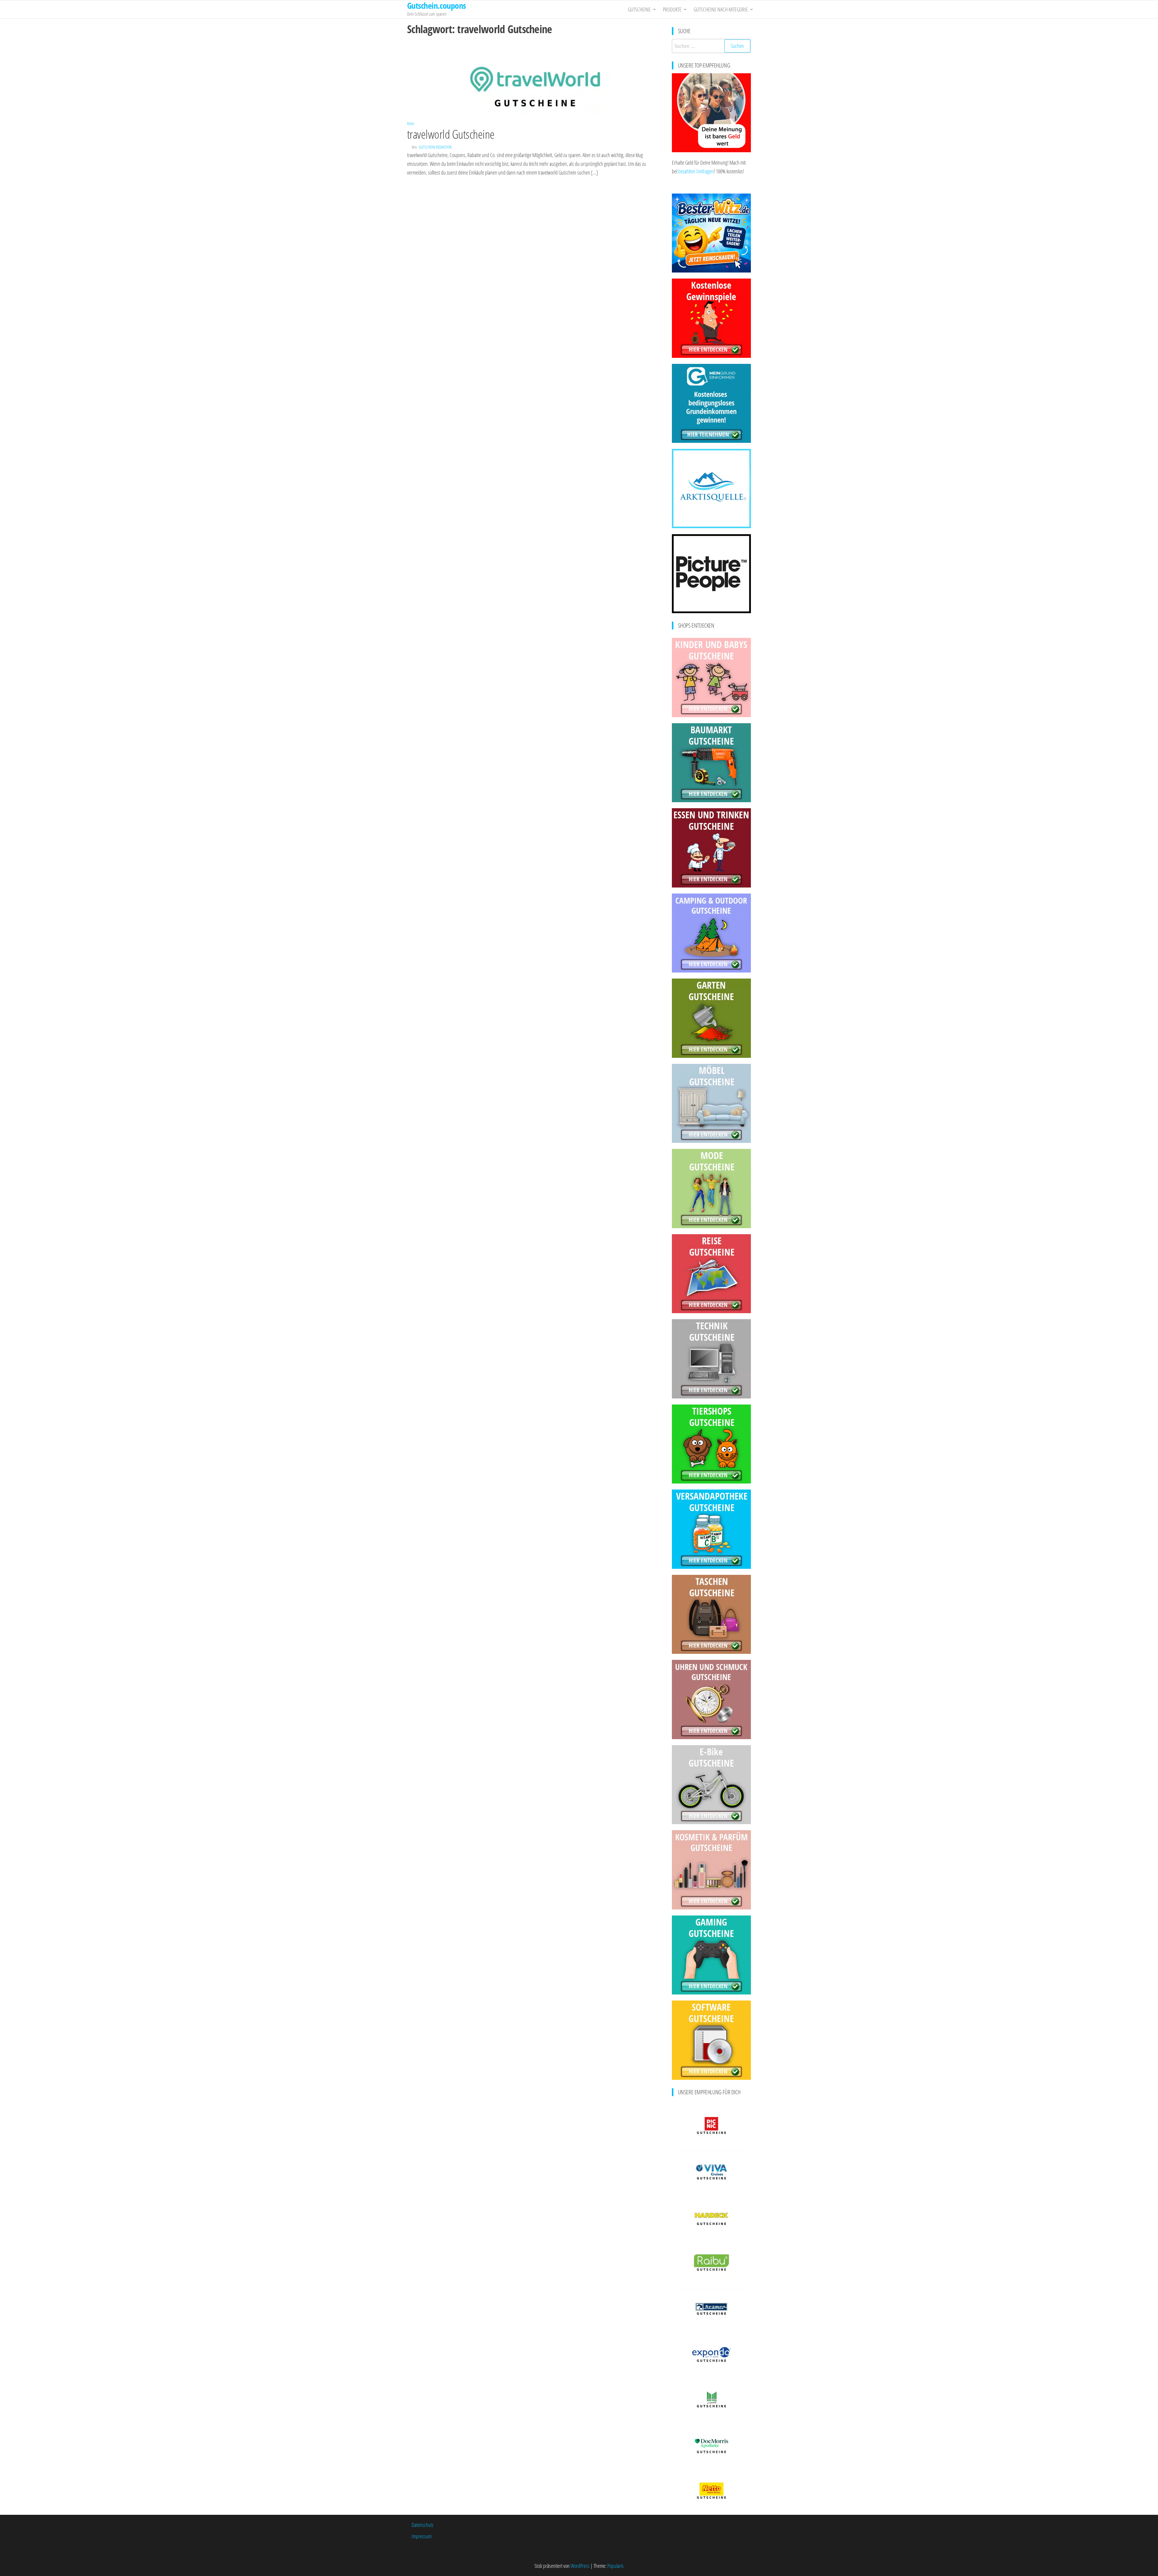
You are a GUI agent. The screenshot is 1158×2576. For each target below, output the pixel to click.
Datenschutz (422, 2525)
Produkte (672, 9)
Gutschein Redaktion (435, 147)
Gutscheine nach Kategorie (721, 9)
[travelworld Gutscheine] (535, 78)
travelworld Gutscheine (451, 134)
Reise (411, 123)
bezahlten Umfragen (696, 171)
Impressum (422, 2536)
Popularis (615, 2566)
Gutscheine (639, 9)
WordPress (580, 2566)
